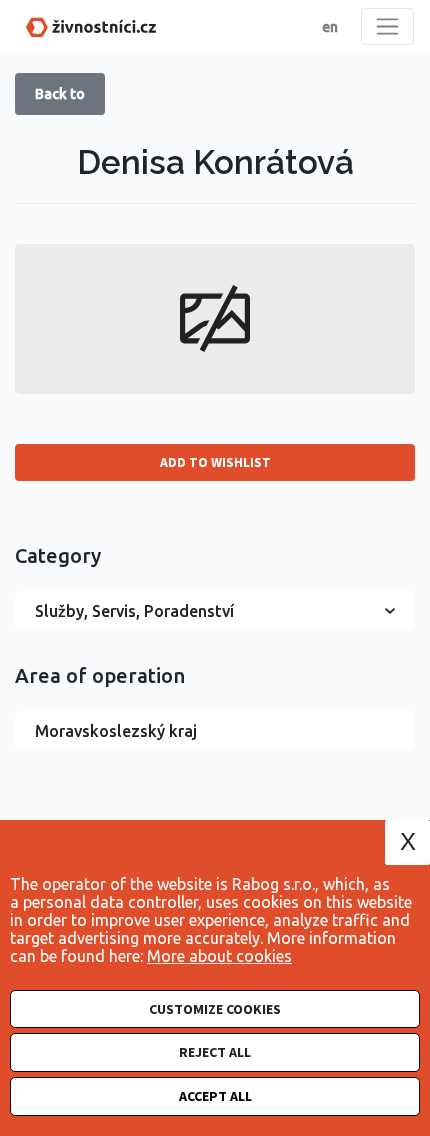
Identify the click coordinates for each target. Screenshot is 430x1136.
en (330, 27)
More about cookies (219, 956)
